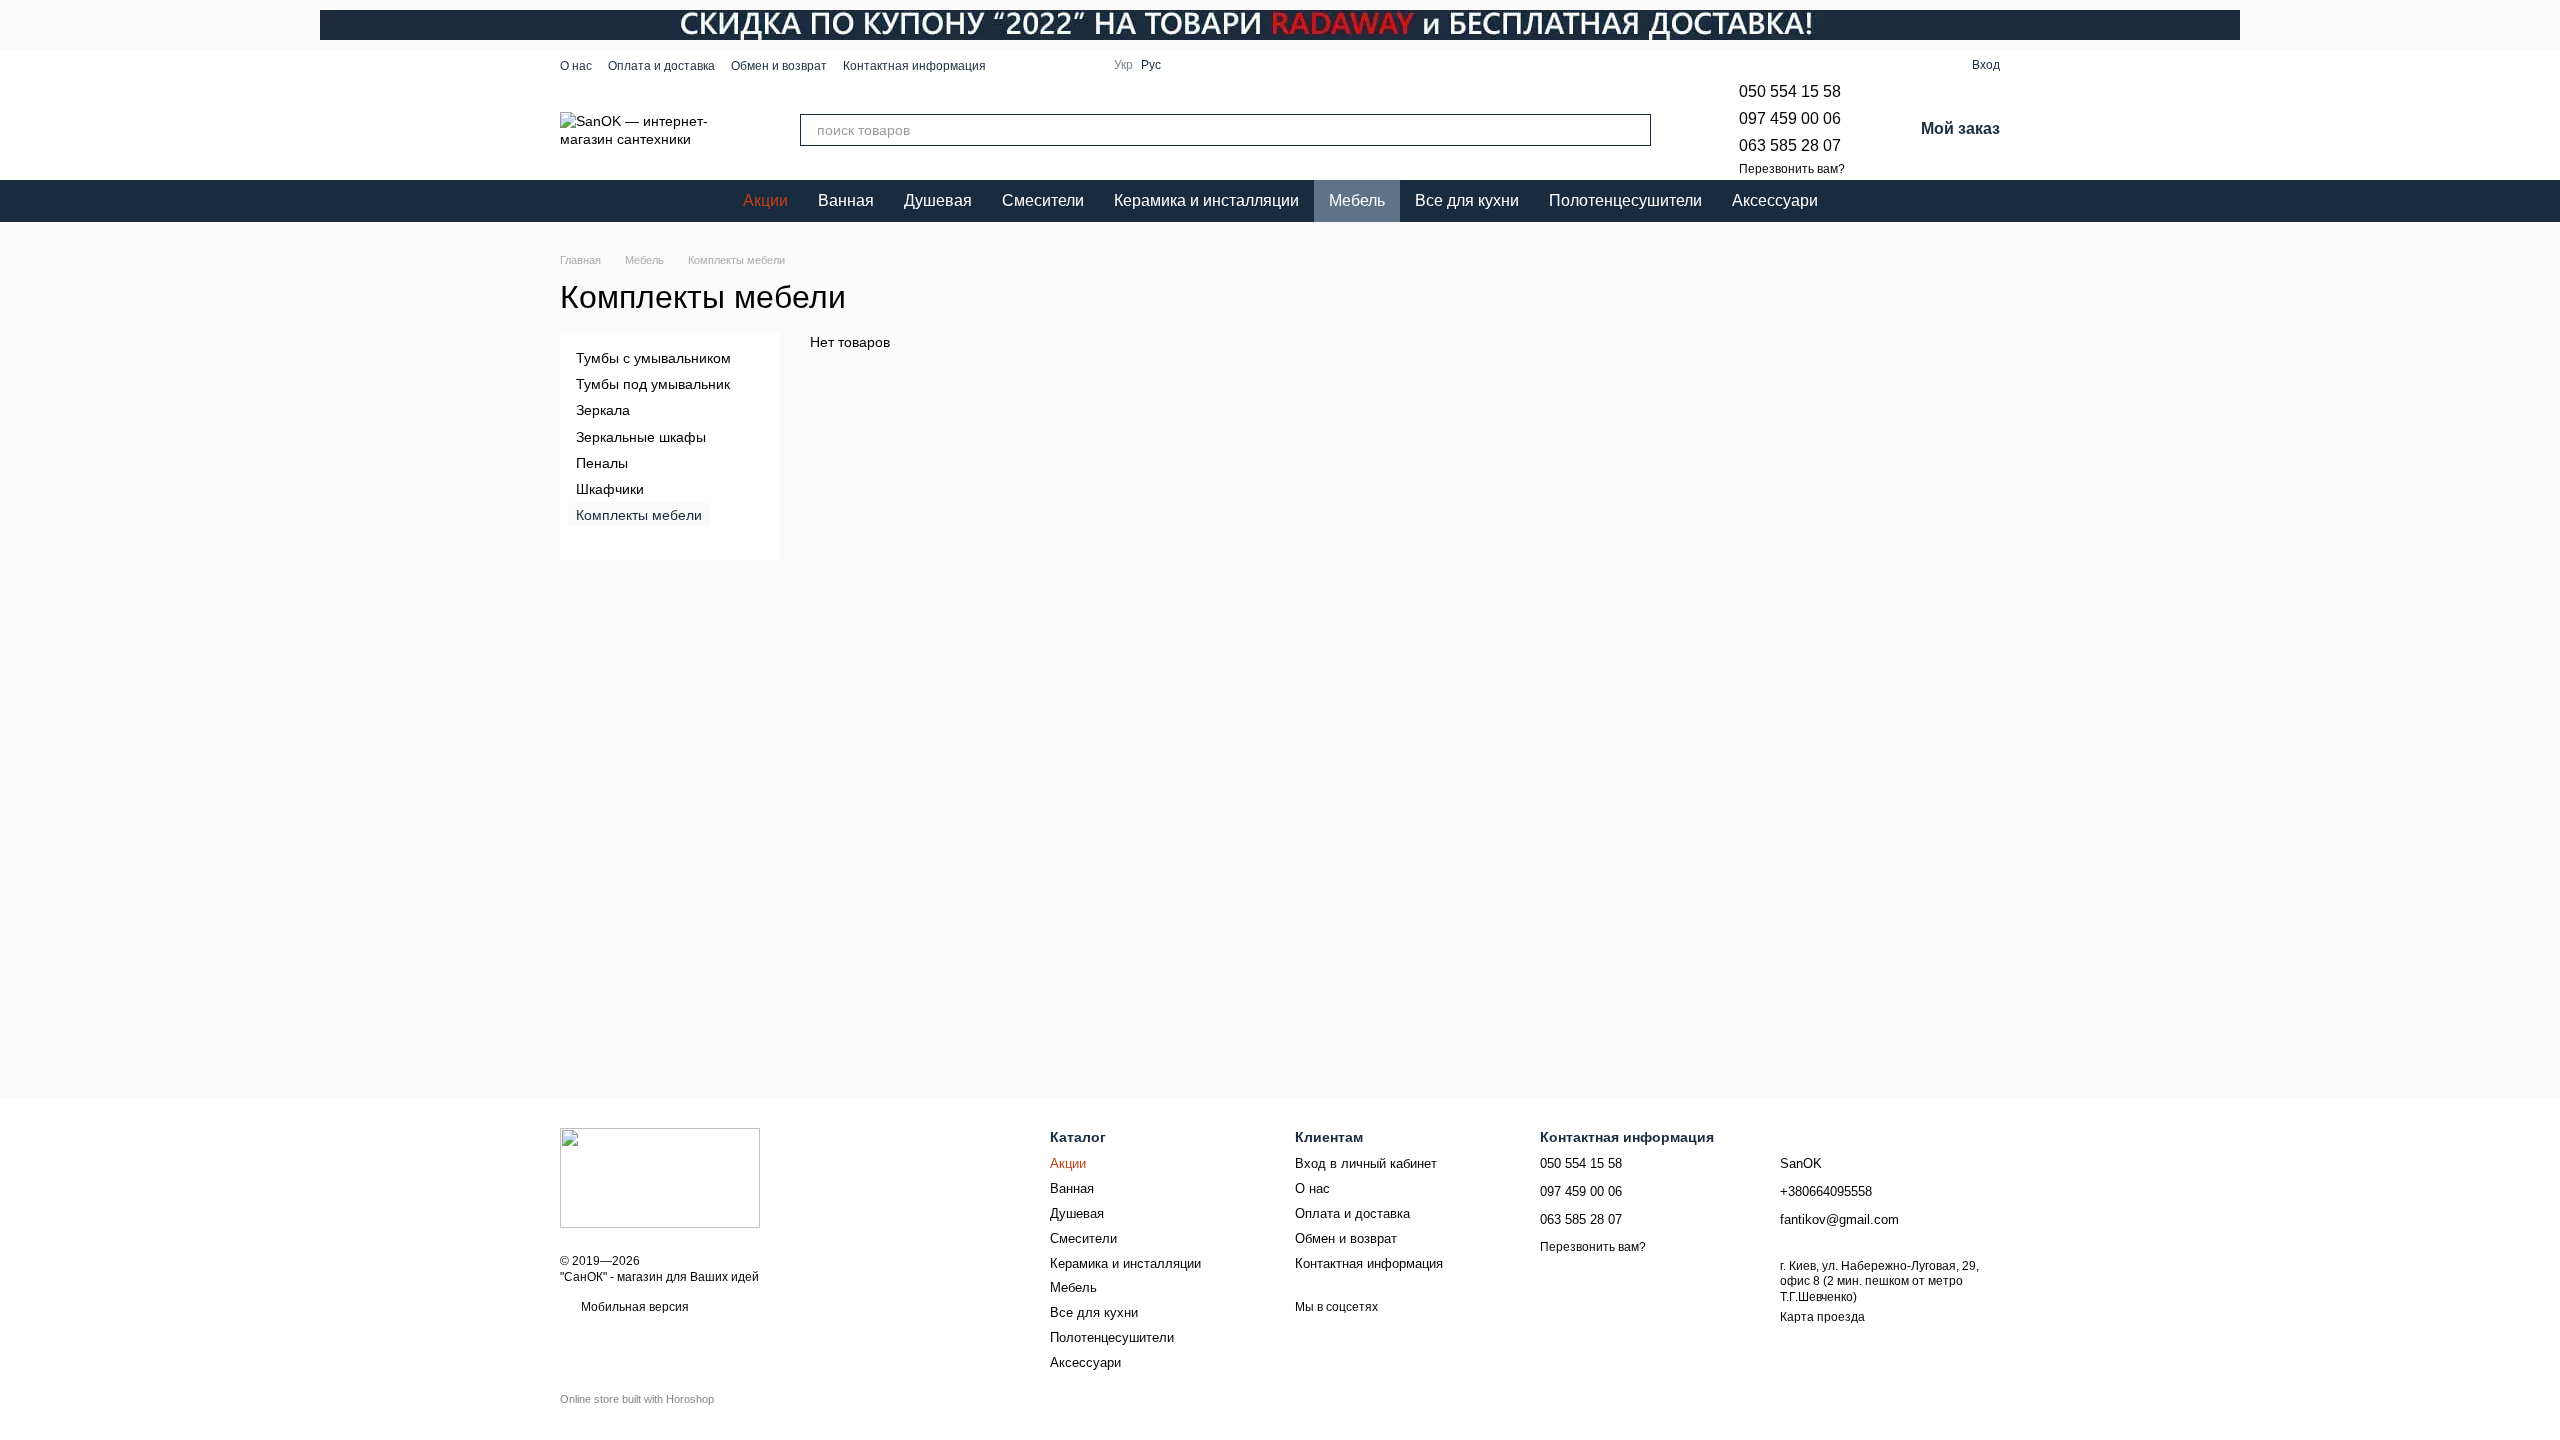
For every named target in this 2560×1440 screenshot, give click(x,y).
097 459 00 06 (1790, 118)
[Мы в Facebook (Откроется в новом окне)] (1014, 65)
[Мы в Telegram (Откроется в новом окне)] (1062, 65)
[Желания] (1884, 65)
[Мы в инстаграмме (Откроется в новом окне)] (1038, 65)
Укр (1123, 65)
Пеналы (602, 463)
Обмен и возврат (779, 66)
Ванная (846, 200)
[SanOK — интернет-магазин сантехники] (660, 1177)
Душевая (938, 200)
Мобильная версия (633, 1307)
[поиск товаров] (1635, 130)
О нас (576, 66)
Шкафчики (610, 489)
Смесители (1043, 200)
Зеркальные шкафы (641, 437)
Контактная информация (914, 66)
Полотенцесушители (1625, 200)
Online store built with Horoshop (637, 1399)
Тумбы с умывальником (653, 358)
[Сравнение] (1920, 65)
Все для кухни (1467, 200)
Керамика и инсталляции (1206, 200)
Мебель (1357, 200)
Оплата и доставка (661, 66)
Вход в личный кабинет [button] (1366, 1163)
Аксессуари (1775, 200)
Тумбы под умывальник (653, 384)
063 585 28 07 (1790, 145)
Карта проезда (1822, 1317)
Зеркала (603, 411)
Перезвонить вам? (1792, 169)
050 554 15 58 (1790, 91)
